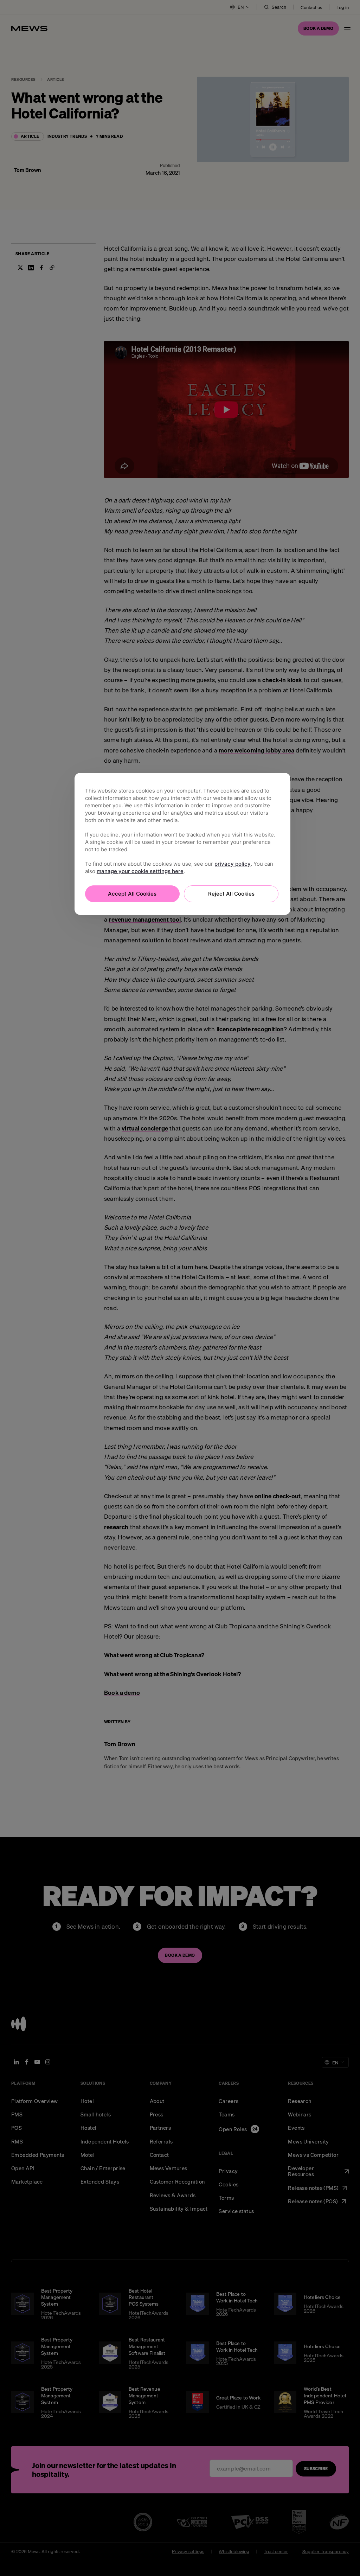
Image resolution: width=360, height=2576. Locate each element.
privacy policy (233, 864)
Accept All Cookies (132, 894)
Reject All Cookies (231, 894)
